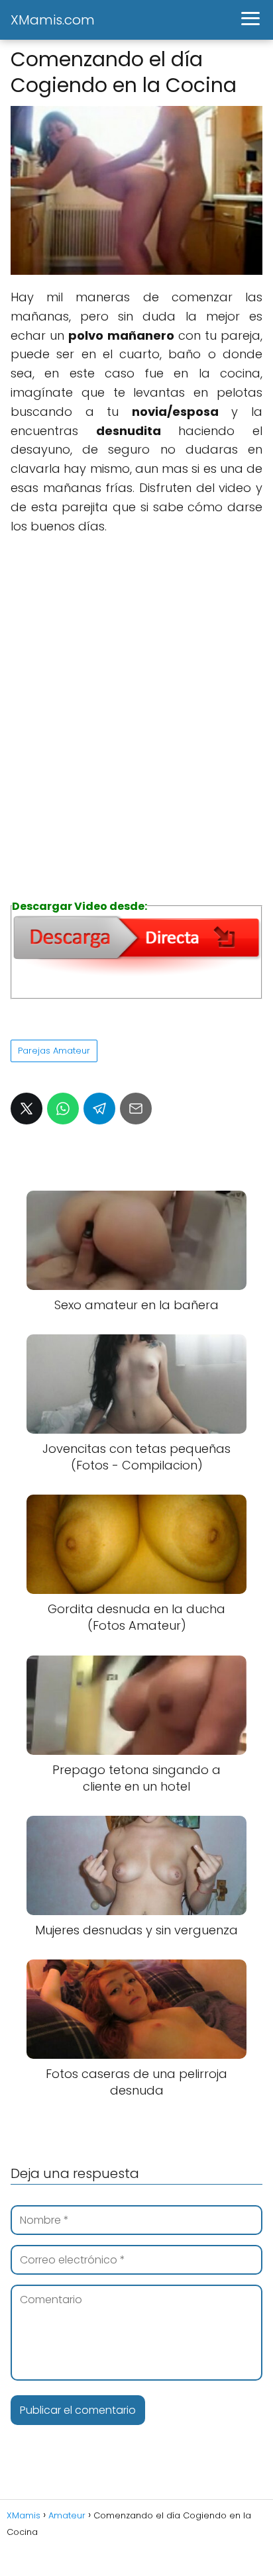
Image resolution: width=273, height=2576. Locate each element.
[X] (27, 1109)
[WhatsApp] (63, 1109)
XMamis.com (53, 20)
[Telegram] (99, 1109)
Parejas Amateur (54, 1051)
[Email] (136, 1109)
